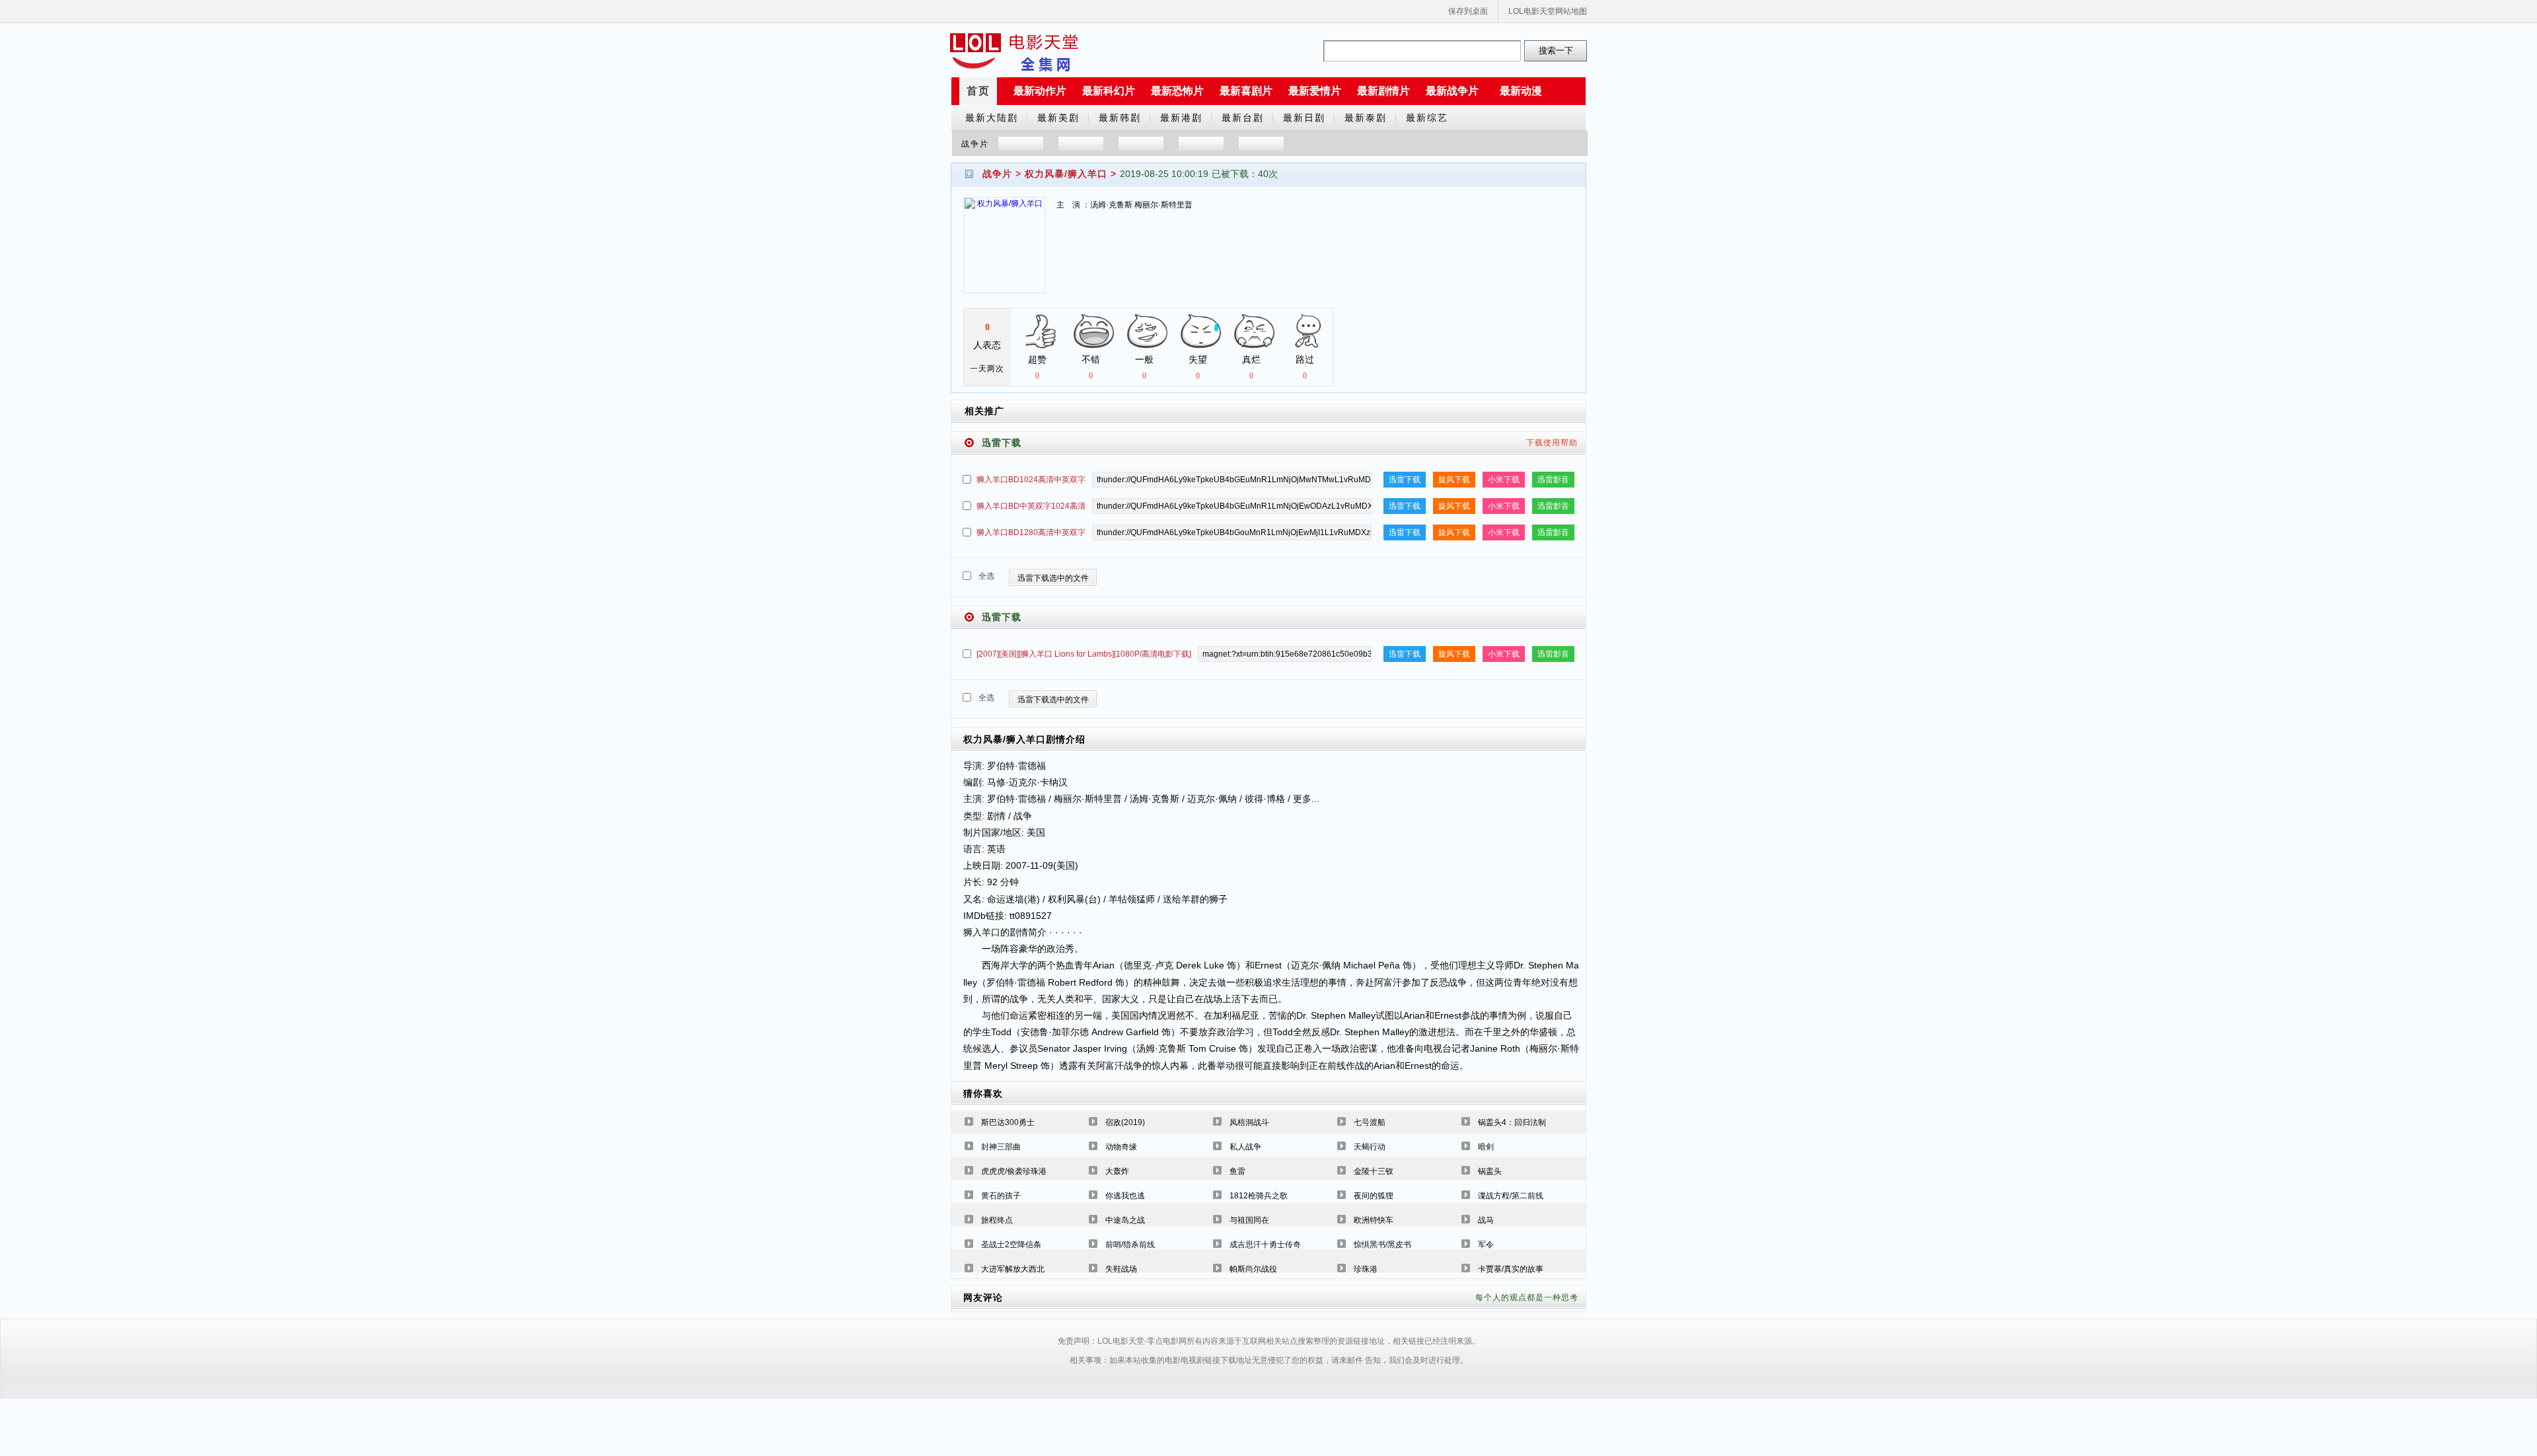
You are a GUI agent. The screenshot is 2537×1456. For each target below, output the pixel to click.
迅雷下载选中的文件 (1053, 578)
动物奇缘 (1121, 1147)
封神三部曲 (1001, 1147)
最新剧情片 (1383, 91)
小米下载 (1504, 480)
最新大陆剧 (992, 118)
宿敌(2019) (1125, 1122)
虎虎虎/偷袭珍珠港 (1014, 1171)
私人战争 (1245, 1147)
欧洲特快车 (1374, 1220)
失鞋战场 (1121, 1269)
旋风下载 (1454, 480)
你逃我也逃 (1125, 1196)
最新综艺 (1427, 118)
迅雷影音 (1553, 480)
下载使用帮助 (1552, 443)
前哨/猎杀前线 (1130, 1245)
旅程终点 (997, 1220)
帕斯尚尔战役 (1253, 1269)
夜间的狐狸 (1374, 1196)
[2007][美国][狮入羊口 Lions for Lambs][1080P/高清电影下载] (1084, 654)
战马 (1486, 1220)
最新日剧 (1304, 118)
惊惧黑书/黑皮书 (1382, 1245)
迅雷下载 (1405, 480)
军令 (1486, 1245)
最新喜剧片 (1246, 91)
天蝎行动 (1370, 1147)
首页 (978, 91)
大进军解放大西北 (1013, 1269)
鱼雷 (1237, 1171)
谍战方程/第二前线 (1511, 1196)
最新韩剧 (1120, 118)
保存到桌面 (1468, 11)
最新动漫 (1521, 91)
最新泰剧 (1366, 118)
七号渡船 (1370, 1122)
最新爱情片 (1315, 91)
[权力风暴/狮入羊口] (1004, 253)
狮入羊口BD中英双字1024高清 (1031, 506)
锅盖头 (1490, 1171)
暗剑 (1486, 1147)
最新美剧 (1058, 118)
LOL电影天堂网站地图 (1548, 11)
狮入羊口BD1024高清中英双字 (1031, 480)
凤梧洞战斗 (1249, 1122)
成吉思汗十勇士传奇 (1265, 1245)
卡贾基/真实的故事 (1511, 1269)
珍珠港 (1366, 1269)
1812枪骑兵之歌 (1259, 1196)
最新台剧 (1243, 118)
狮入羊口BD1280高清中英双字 (1031, 532)
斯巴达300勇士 (1008, 1122)
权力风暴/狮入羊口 (1066, 174)
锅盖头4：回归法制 (1512, 1122)
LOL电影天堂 (1014, 51)
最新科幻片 (1109, 91)
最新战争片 (1452, 91)
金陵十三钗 (1374, 1171)
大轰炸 (1117, 1171)
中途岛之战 (1125, 1220)
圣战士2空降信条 (1011, 1245)
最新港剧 (1181, 118)
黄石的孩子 (1001, 1196)
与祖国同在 (1249, 1220)
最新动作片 (1040, 91)
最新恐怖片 (1177, 91)
